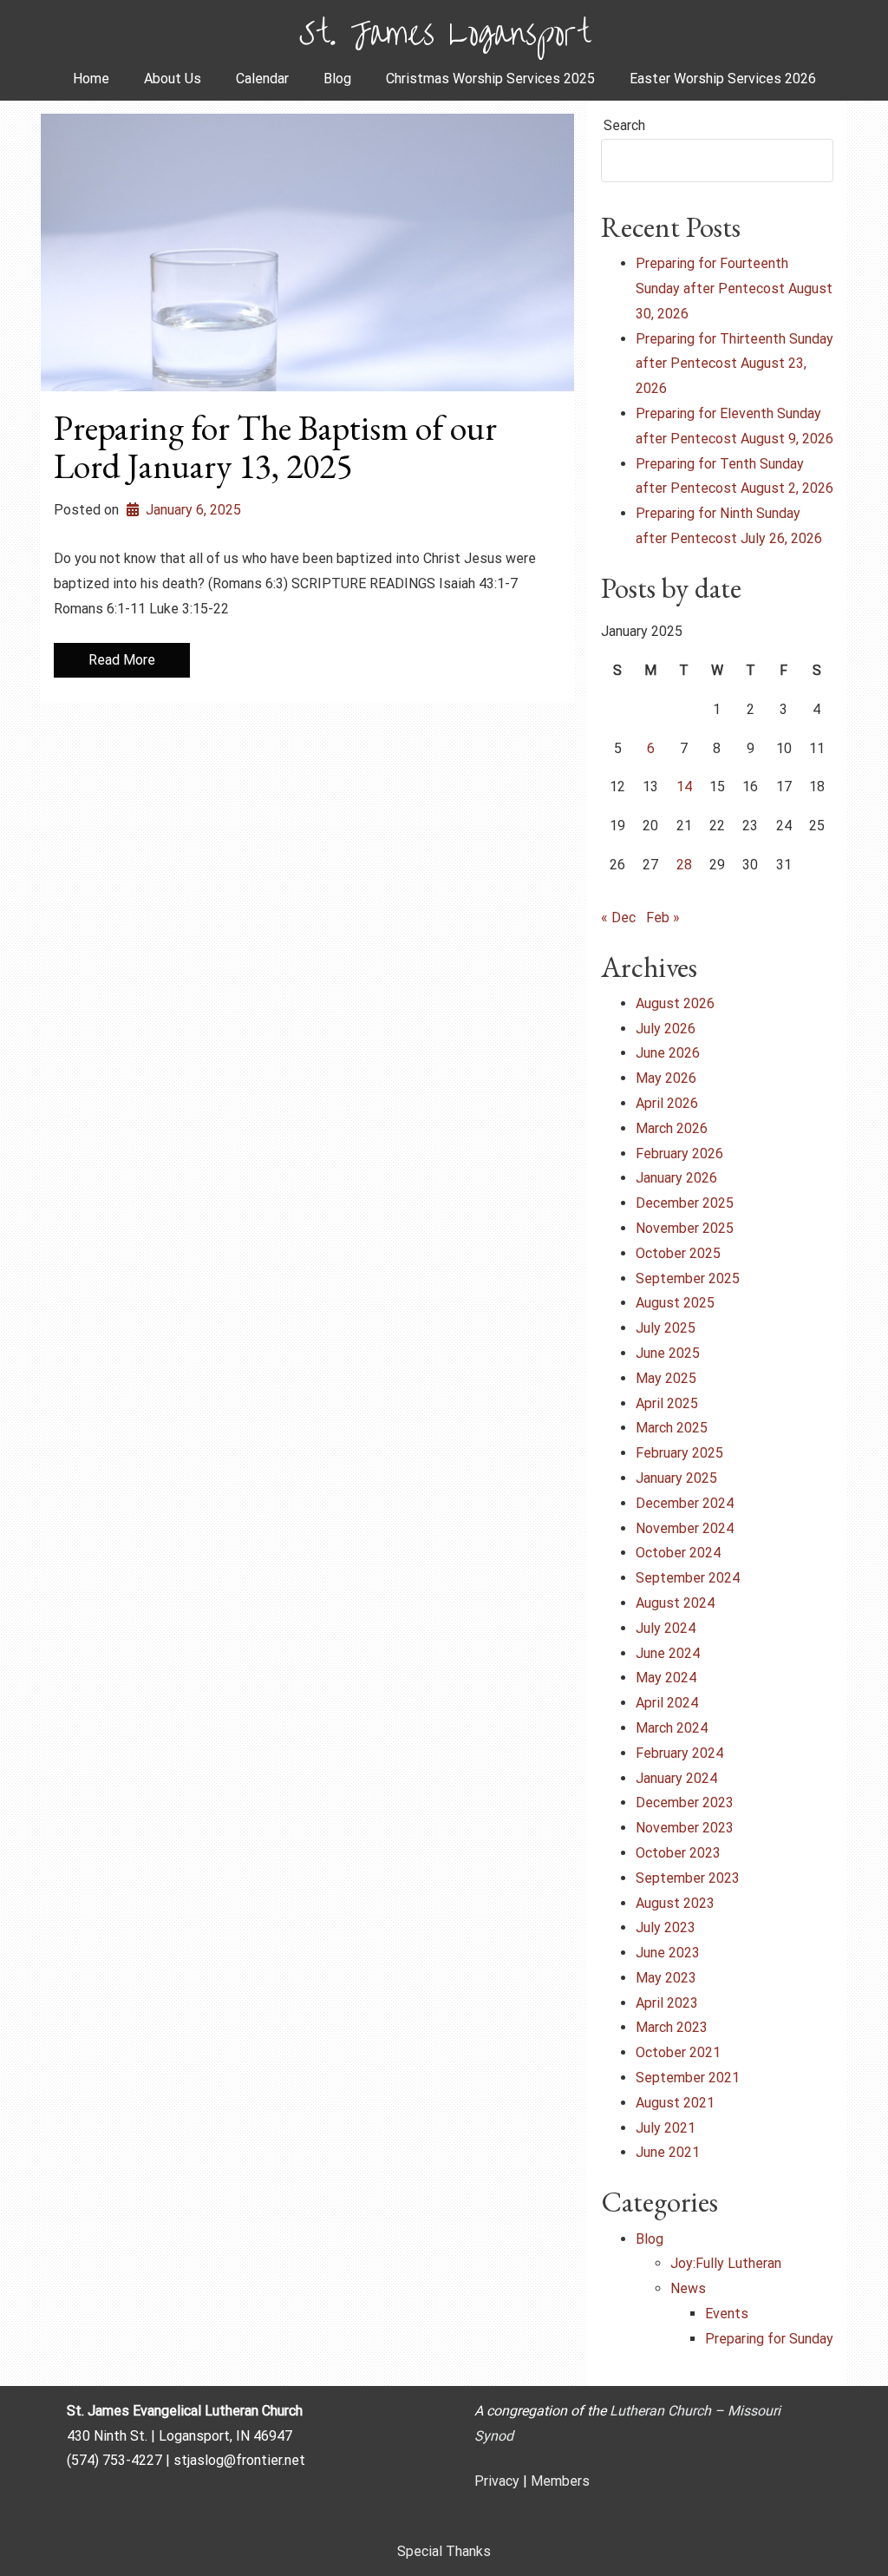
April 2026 (667, 1103)
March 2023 (672, 2027)
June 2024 (668, 1653)
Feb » (663, 918)
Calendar (262, 79)
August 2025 (675, 1303)
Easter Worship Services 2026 (723, 79)
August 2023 (675, 1903)
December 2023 (685, 1803)
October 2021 (678, 2052)
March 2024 (672, 1728)
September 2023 (688, 1878)
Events (727, 2314)
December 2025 (685, 1203)
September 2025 (688, 1278)
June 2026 (668, 1053)
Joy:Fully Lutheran (726, 2263)
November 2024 (685, 1528)
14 (684, 787)
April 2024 (667, 1703)
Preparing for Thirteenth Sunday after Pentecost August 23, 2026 (735, 364)
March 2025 (672, 1428)
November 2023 (685, 1828)
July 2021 (666, 2128)
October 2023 (678, 1853)
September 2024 (688, 1578)
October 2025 (678, 1253)
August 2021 (675, 2103)
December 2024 (685, 1503)
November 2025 (685, 1228)
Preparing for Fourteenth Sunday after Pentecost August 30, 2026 (734, 288)
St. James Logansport (444, 29)
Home (91, 79)
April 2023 (667, 2003)
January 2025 (676, 1478)
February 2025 (679, 1453)
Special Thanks (444, 2551)
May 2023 (666, 1978)
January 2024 (676, 1778)
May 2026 (666, 1078)
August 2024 (675, 1603)
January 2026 (676, 1178)
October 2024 (678, 1553)
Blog (337, 79)
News (688, 2288)
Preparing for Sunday (769, 2339)
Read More (122, 660)
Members (560, 2481)
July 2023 (666, 1927)
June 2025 (668, 1353)
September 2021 (688, 2078)
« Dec (618, 918)
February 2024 (679, 1753)
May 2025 (666, 1378)
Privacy (497, 2481)
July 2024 (666, 1628)
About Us (173, 79)
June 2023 (668, 1953)
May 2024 (666, 1678)
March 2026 (672, 1128)
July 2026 (666, 1029)
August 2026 (675, 1003)
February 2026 (679, 1154)
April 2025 (667, 1403)
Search (624, 125)
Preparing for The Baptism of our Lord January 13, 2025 (275, 447)
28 (684, 865)
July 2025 (666, 1328)
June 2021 (668, 2152)
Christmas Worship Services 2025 (490, 79)
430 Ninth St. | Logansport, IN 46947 (180, 2436)
